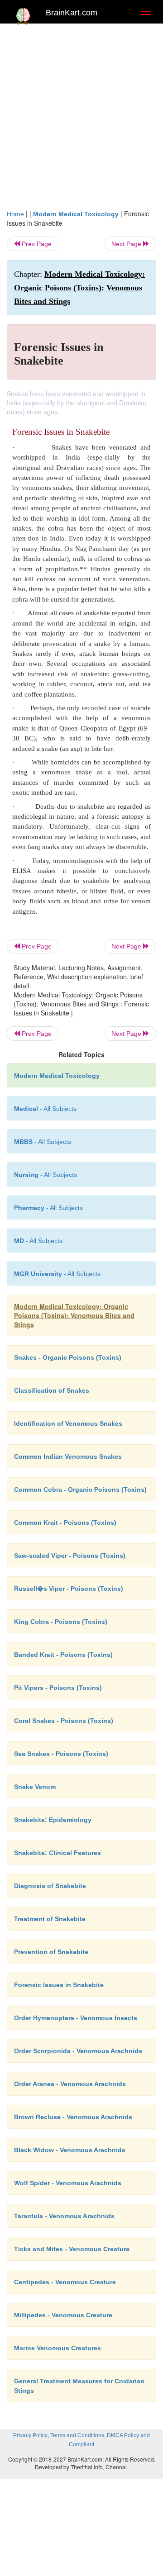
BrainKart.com (72, 13)
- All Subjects (38, 1241)
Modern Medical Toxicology (76, 214)
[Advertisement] (81, 114)
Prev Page (36, 244)
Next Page (127, 244)
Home (15, 214)
